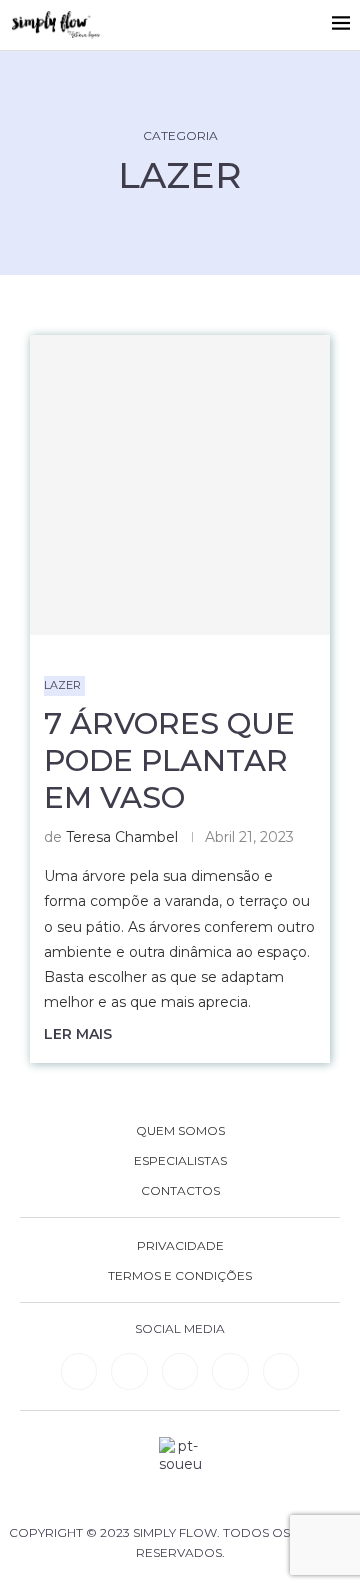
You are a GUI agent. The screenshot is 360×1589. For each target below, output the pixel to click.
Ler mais (78, 1034)
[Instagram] (180, 1371)
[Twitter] (281, 1371)
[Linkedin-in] (79, 1371)
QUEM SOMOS (180, 1131)
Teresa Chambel (122, 837)
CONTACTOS (180, 1191)
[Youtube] (230, 1371)
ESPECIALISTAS (180, 1161)
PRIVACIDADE (180, 1246)
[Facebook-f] (129, 1371)
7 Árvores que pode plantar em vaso (169, 760)
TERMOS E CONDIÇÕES (180, 1276)
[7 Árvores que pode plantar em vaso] (180, 485)
